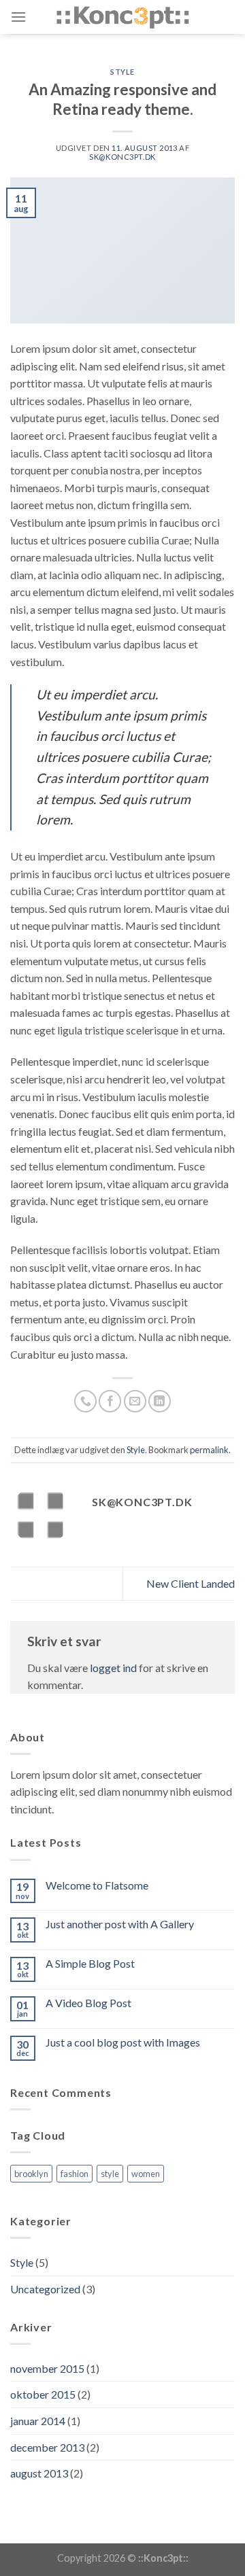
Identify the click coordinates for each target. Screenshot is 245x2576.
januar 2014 (38, 2421)
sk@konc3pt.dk (122, 157)
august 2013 (39, 2473)
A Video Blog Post (88, 2003)
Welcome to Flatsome (97, 1885)
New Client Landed (191, 1583)
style (110, 2174)
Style (122, 72)
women (146, 2174)
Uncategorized (45, 2289)
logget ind (113, 1668)
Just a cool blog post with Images (123, 2042)
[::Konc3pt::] (122, 17)
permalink (209, 1450)
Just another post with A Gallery (120, 1924)
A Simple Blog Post (90, 1963)
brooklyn (31, 2174)
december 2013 (47, 2447)
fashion (75, 2174)
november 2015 (47, 2368)
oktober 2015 (43, 2394)
